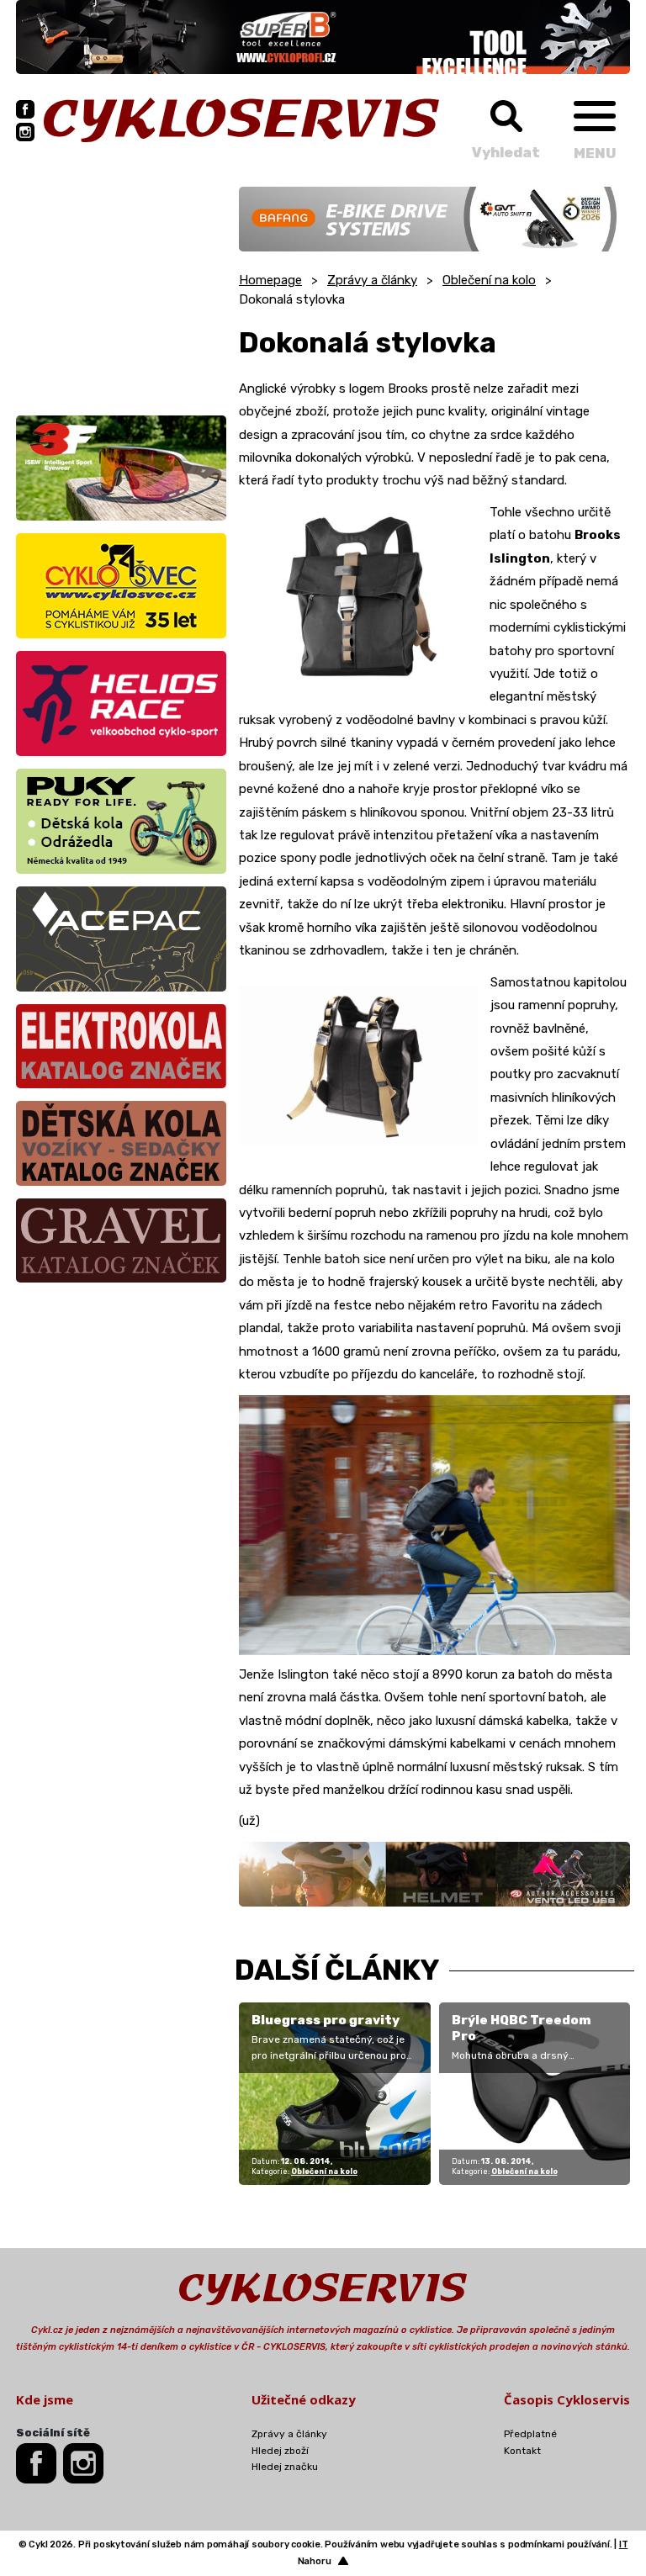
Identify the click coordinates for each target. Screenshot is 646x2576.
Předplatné (530, 2434)
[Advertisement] (121, 292)
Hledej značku (285, 2467)
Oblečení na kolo (489, 280)
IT (624, 2544)
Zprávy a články (372, 280)
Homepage (270, 280)
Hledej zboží (280, 2451)
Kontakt (522, 2451)
